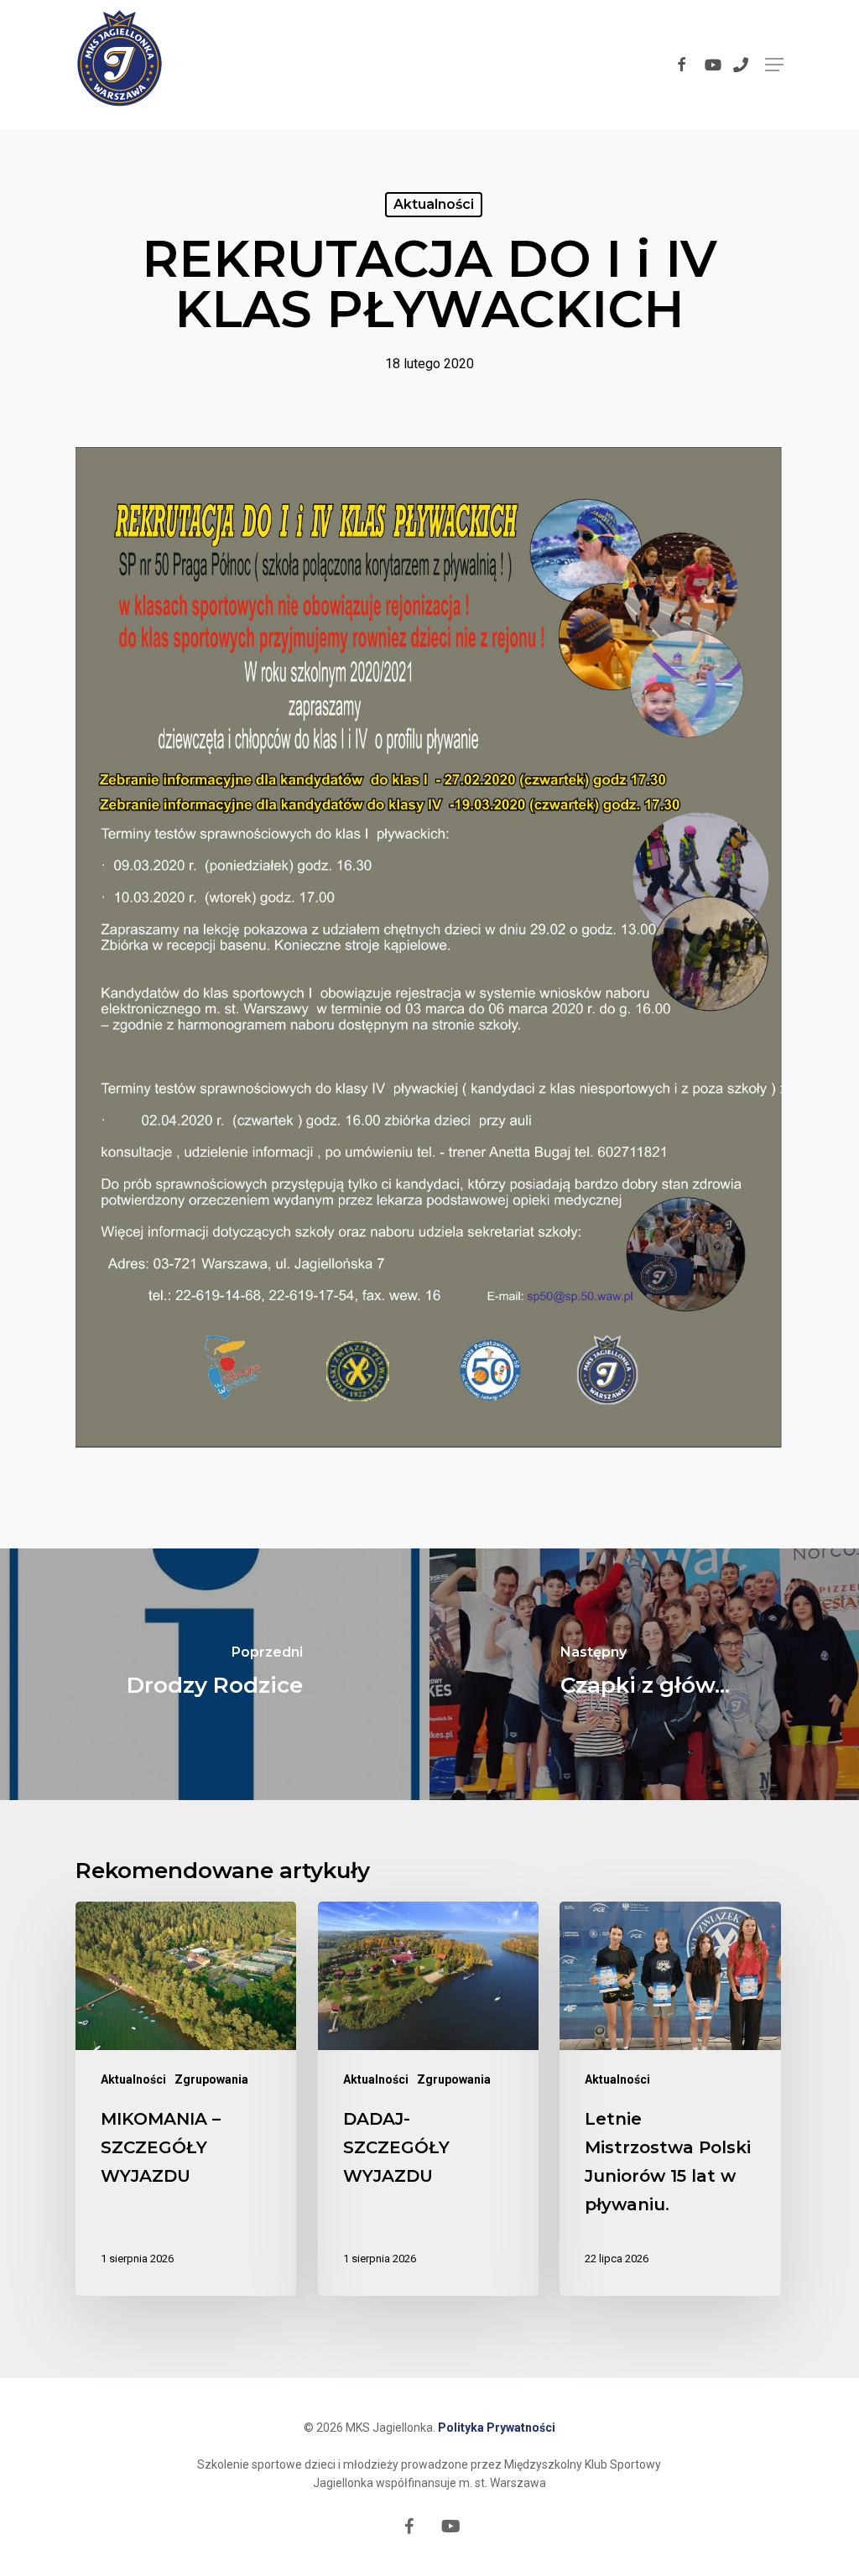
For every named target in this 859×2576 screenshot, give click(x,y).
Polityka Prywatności (497, 2428)
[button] (774, 65)
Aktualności (434, 204)
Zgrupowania (211, 2079)
